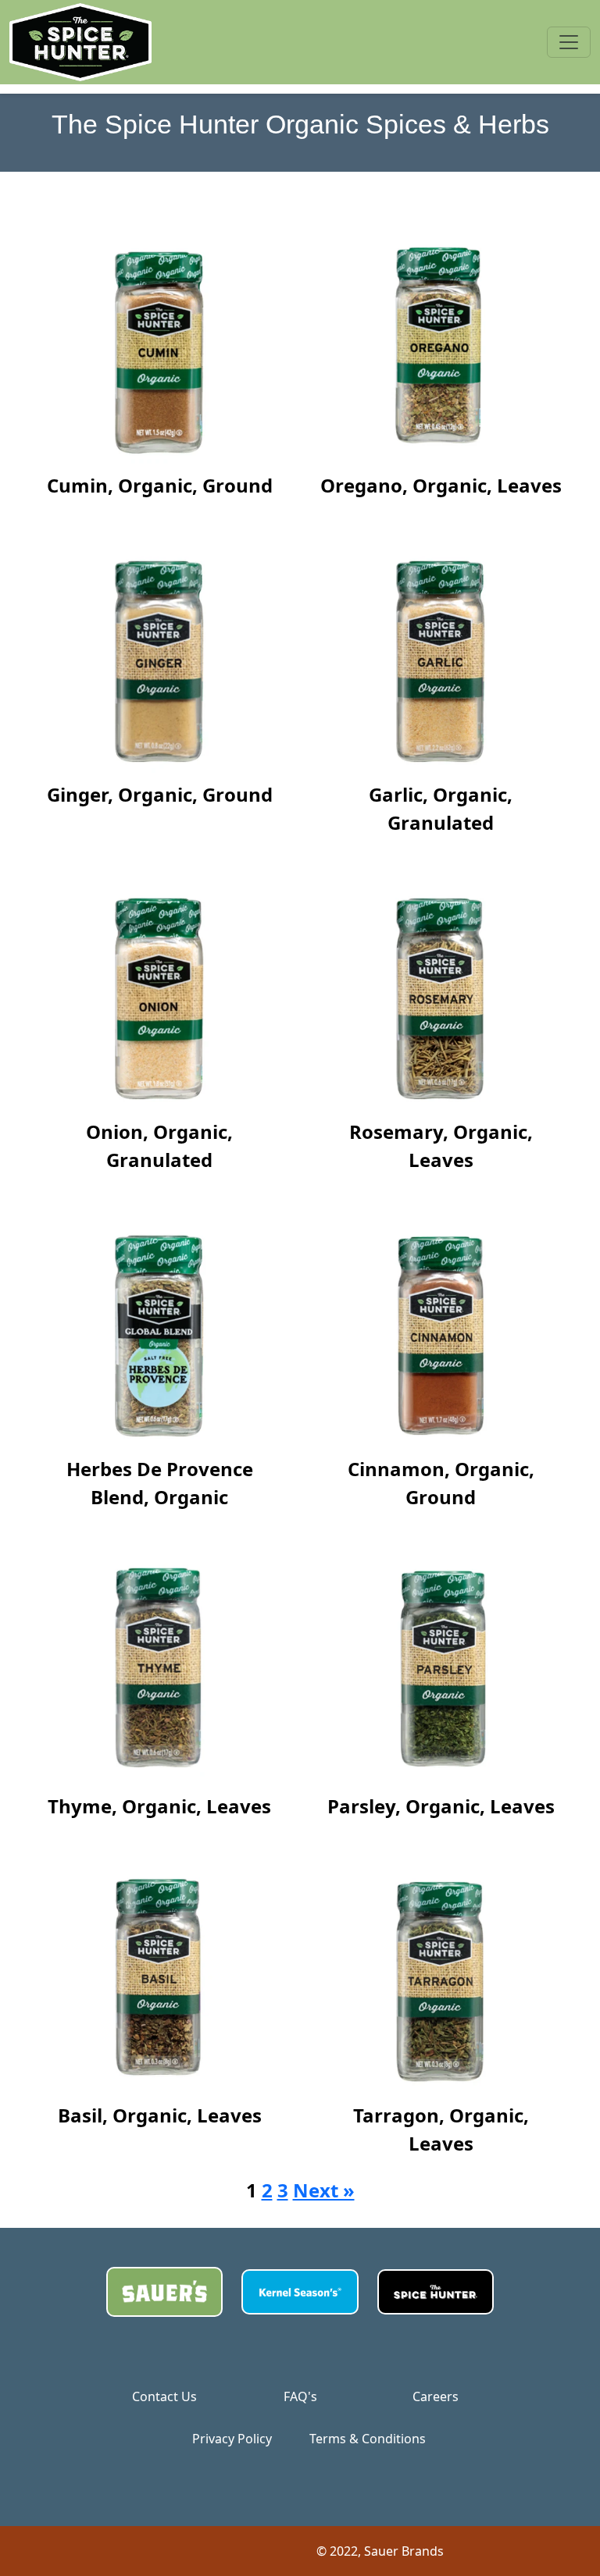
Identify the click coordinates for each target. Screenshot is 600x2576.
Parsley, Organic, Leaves (441, 1806)
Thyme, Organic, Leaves (159, 1806)
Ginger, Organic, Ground (160, 794)
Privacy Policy (232, 2439)
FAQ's (300, 2396)
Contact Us (164, 2396)
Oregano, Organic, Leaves (441, 485)
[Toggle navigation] (569, 42)
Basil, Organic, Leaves (160, 2115)
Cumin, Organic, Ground (160, 485)
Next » (324, 2190)
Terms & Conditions (368, 2439)
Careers (436, 2396)
